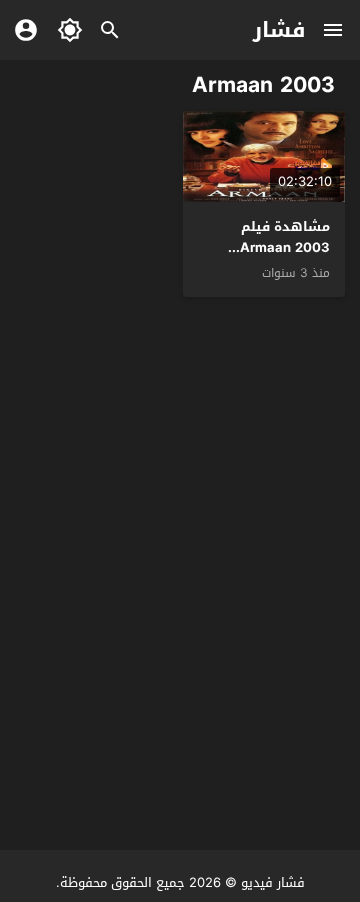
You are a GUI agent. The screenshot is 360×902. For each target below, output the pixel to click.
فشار (279, 30)
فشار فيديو (273, 882)
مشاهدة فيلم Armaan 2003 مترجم (285, 247)
